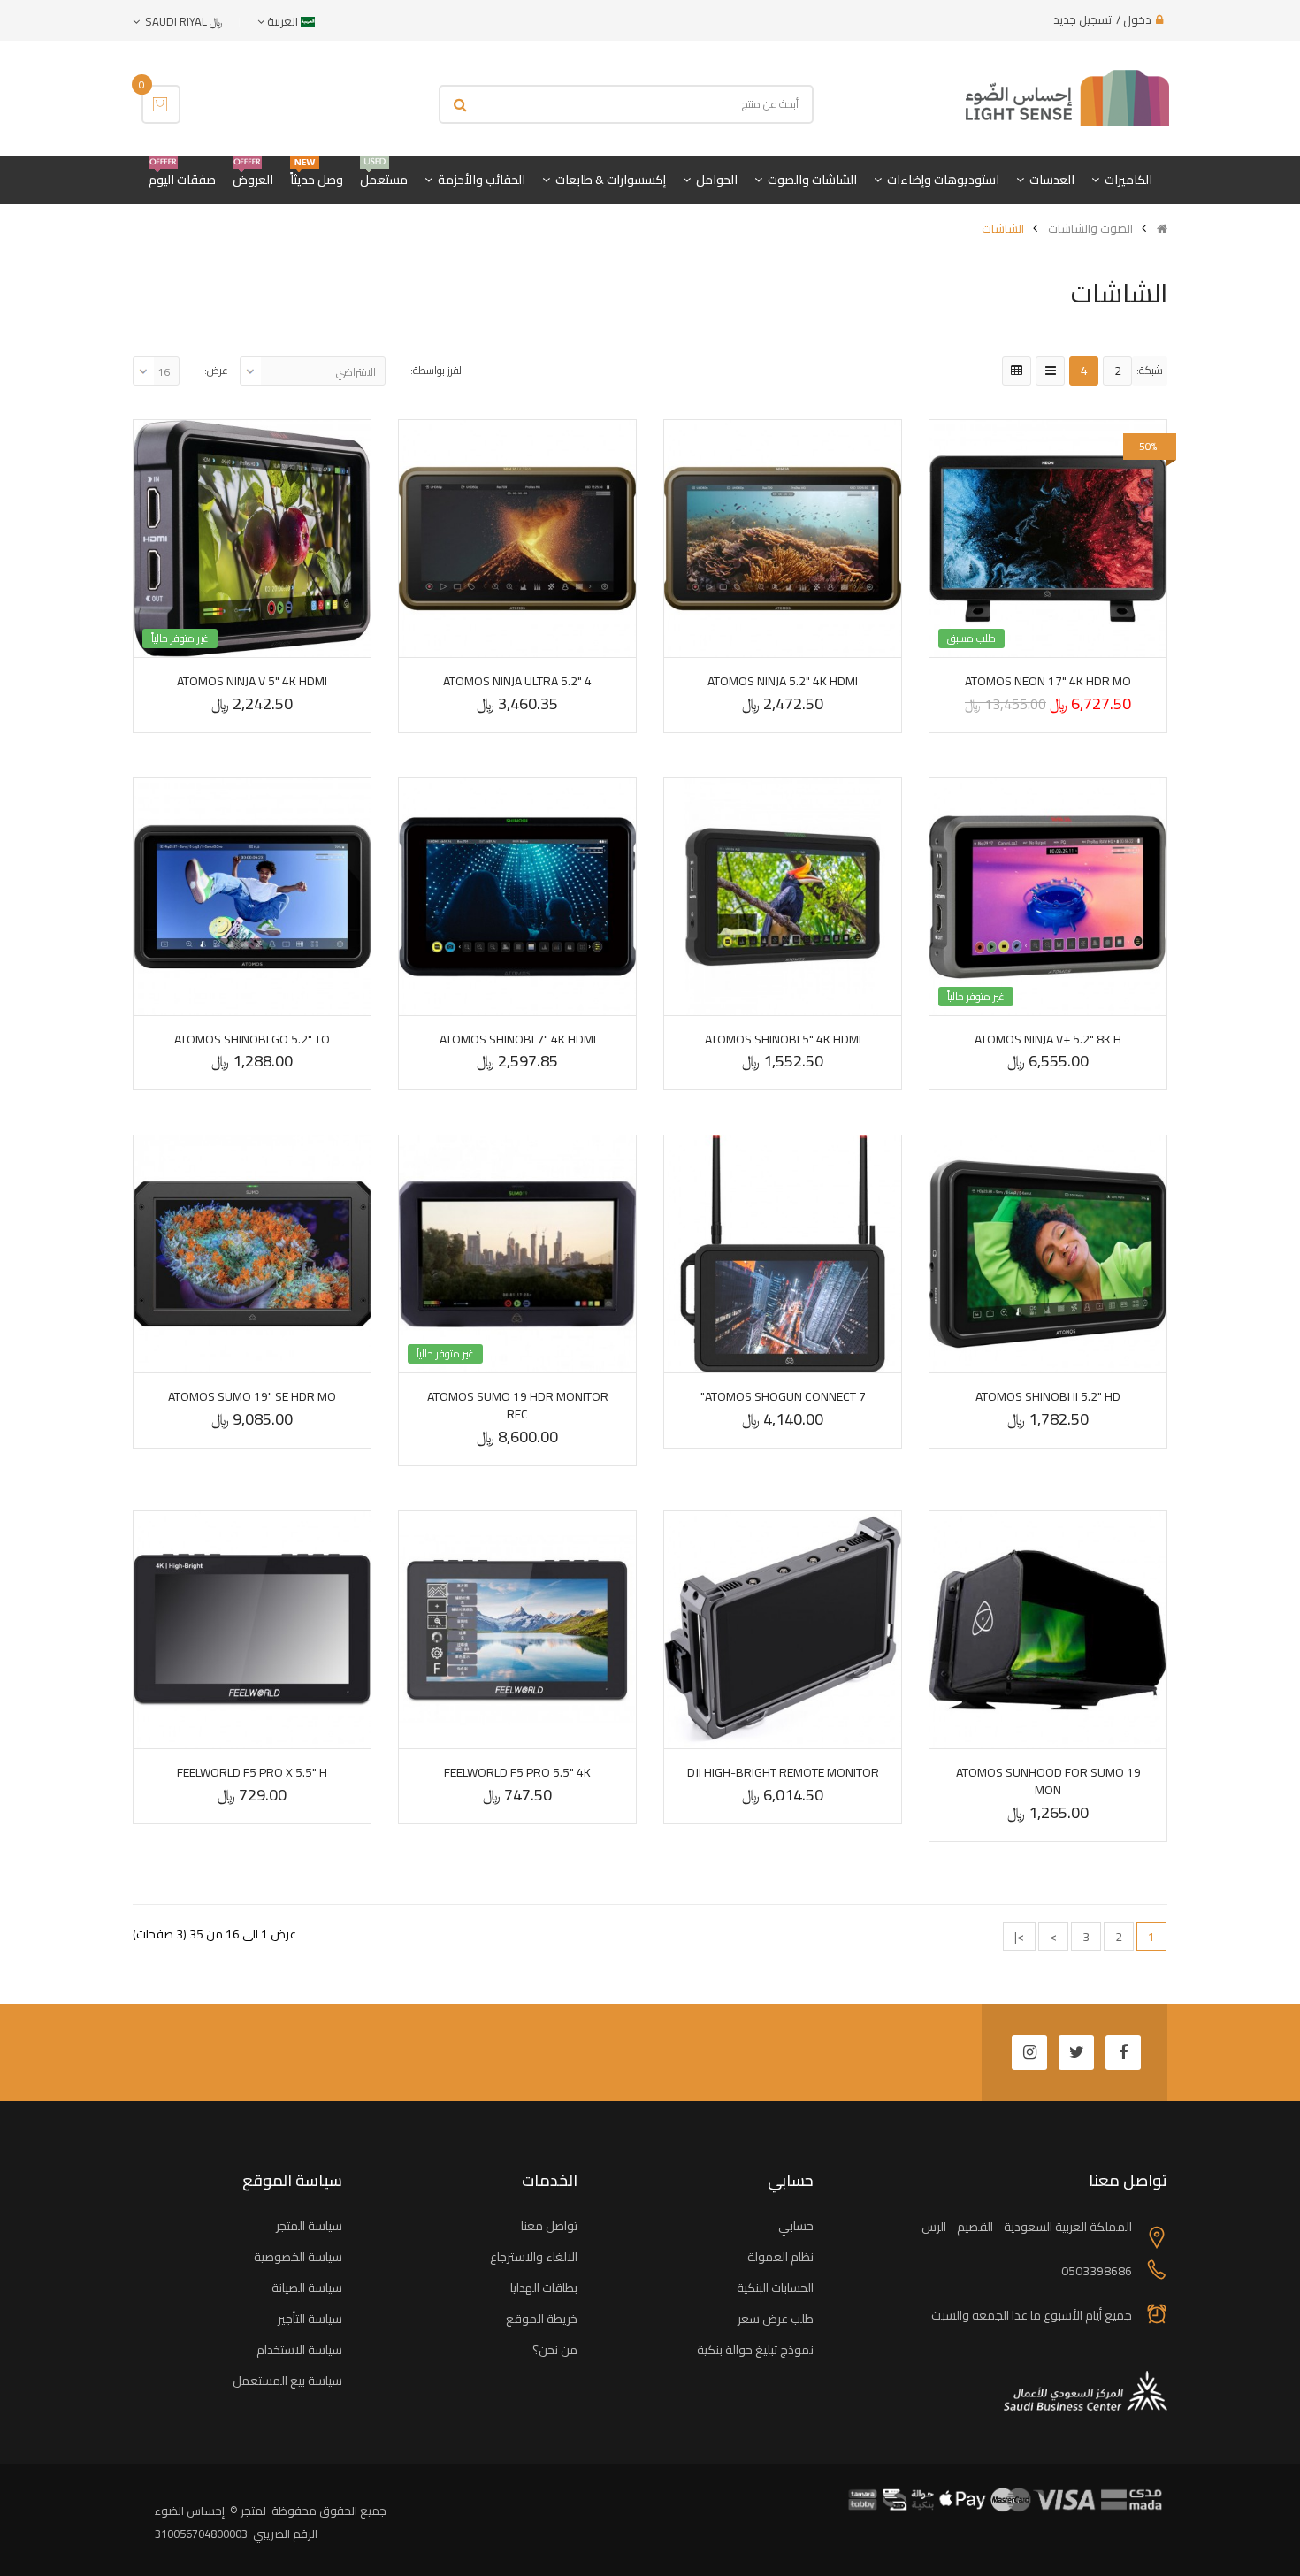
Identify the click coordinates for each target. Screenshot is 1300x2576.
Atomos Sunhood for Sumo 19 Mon (1048, 1781)
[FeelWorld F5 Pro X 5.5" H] (252, 1630)
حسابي (796, 2226)
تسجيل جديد (1082, 19)
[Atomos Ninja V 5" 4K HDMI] (252, 539)
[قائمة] (1050, 371)
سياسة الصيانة (307, 2288)
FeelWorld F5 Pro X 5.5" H (252, 1772)
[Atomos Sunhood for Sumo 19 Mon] (1048, 1630)
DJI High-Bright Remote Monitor (783, 1772)
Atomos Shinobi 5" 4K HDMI (783, 1039)
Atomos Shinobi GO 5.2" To (252, 1039)
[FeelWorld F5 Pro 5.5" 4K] (517, 1630)
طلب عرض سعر (776, 2319)
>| (1019, 1937)
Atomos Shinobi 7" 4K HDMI (518, 1039)
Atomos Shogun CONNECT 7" (783, 1396)
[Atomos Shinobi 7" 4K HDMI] (517, 897)
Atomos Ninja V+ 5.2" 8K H (1048, 1039)
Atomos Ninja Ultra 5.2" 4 (517, 681)
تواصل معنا (549, 2226)
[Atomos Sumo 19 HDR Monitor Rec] (517, 1254)
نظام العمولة (780, 2257)
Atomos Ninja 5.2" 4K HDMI (783, 681)
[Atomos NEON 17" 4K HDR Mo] (1048, 539)
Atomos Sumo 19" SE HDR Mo (252, 1396)
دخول (1137, 19)
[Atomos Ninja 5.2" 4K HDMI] (783, 539)
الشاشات (1003, 228)
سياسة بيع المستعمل (287, 2381)
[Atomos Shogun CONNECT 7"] (783, 1254)
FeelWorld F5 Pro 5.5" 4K (517, 1772)
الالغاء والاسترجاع (534, 2257)
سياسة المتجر (309, 2226)
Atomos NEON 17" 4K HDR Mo (1048, 681)
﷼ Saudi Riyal (181, 21)
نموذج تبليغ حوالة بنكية (755, 2350)
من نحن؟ (555, 2350)
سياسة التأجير (310, 2319)
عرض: (216, 370)
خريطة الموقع (542, 2319)
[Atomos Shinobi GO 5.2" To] (252, 897)
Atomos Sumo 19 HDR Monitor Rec (518, 1405)
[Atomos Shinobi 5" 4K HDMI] (783, 897)
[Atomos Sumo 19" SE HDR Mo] (252, 1254)
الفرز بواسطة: (437, 370)
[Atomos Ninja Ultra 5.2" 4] (517, 539)
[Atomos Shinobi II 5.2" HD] (1048, 1254)
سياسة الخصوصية (298, 2257)
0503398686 (1097, 2271)
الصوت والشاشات (1090, 228)
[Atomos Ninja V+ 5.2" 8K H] (1048, 897)
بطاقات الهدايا (544, 2288)
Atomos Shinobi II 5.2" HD (1048, 1396)
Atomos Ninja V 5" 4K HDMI (252, 681)
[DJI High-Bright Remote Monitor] (783, 1630)
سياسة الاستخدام (299, 2350)
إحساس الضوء (190, 2511)
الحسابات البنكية (775, 2288)
